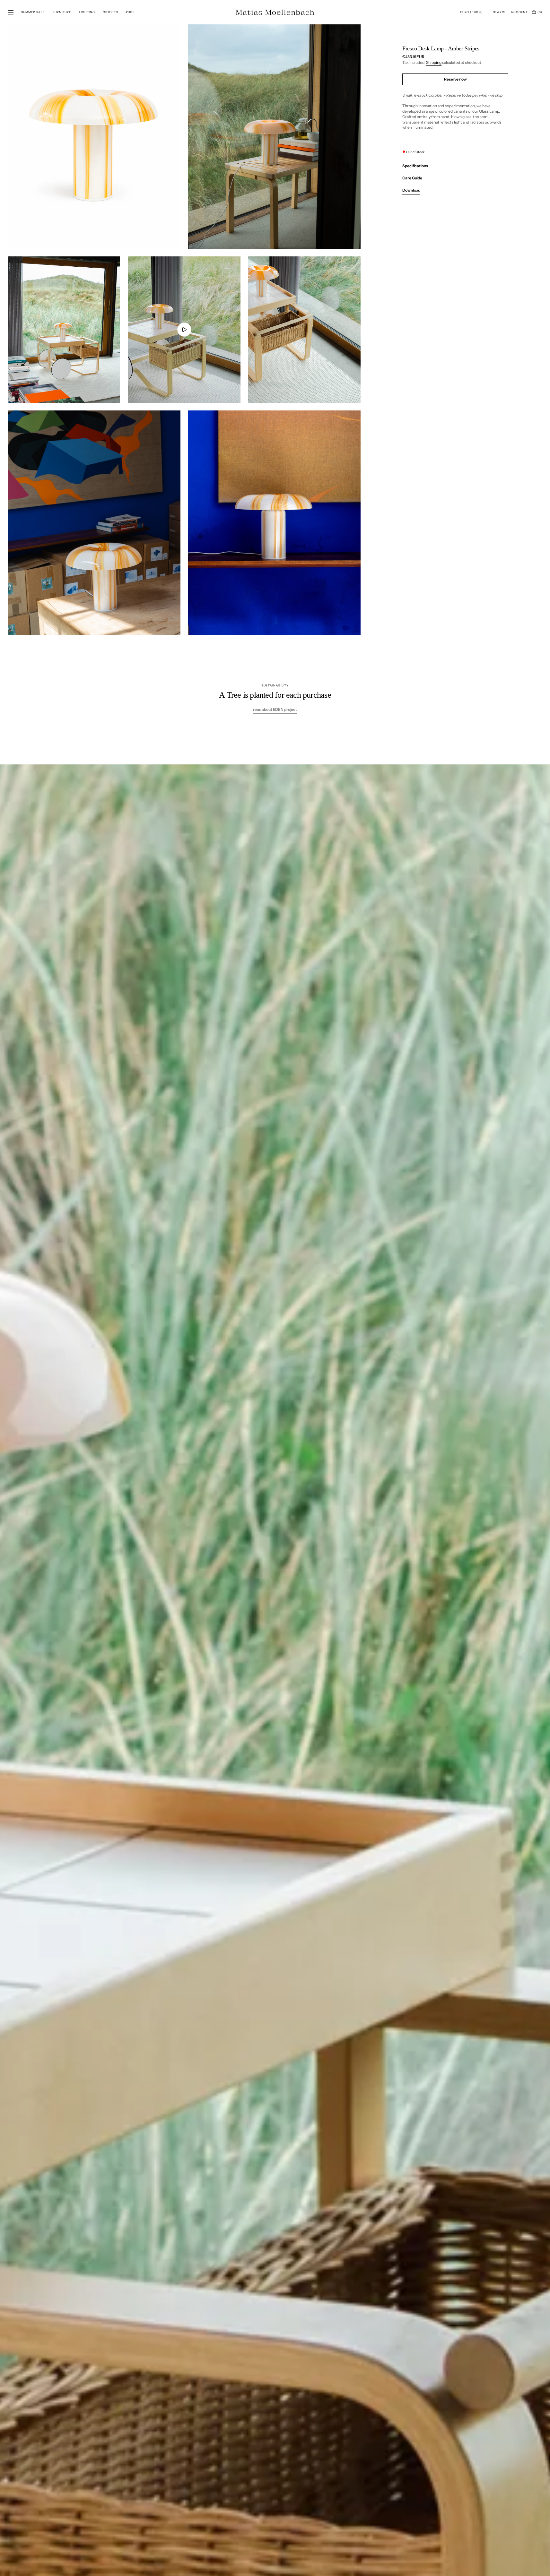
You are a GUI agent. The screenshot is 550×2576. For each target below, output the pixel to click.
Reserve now (455, 79)
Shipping (434, 62)
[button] (471, 12)
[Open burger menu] (11, 13)
